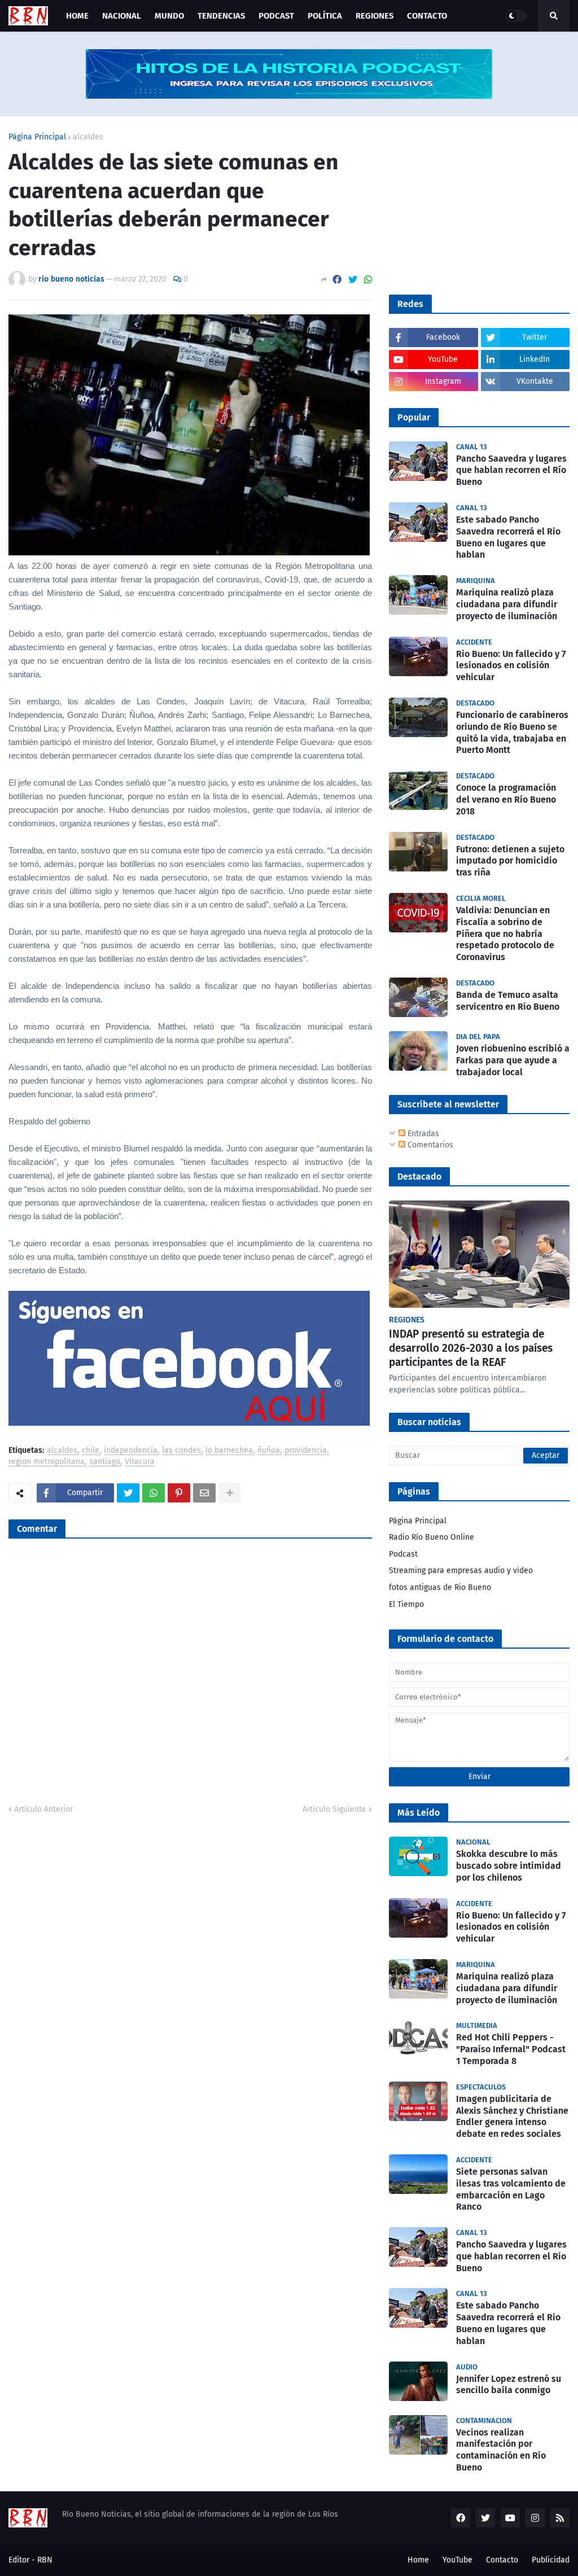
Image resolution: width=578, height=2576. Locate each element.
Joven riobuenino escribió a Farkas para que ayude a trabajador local (513, 1060)
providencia (306, 1451)
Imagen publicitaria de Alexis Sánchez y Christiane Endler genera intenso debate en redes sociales (512, 2116)
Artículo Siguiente (334, 1809)
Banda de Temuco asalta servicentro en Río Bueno (508, 1001)
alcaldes (88, 137)
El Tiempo (406, 1604)
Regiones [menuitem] (375, 16)
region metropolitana (47, 1462)
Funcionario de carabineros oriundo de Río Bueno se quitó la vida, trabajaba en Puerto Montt (512, 732)
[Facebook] (337, 280)
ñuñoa (269, 1451)
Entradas (422, 1134)
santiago (105, 1462)
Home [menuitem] (77, 16)
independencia (131, 1451)
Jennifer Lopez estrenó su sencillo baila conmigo (509, 2385)
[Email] (204, 1493)
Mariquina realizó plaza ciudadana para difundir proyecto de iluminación (507, 604)
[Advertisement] (474, 204)
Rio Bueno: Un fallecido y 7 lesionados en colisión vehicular (511, 666)
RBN (45, 2560)
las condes (181, 1451)
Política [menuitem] (325, 16)
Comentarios (429, 1145)
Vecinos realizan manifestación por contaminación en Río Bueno (501, 2450)
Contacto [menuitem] (427, 16)
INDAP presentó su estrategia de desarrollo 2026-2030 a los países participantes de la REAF (471, 1348)
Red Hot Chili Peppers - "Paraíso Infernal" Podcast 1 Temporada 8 (511, 2049)
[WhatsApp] (368, 280)
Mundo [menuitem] (169, 16)
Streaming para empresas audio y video (461, 1570)
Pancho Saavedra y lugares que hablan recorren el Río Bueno (511, 470)
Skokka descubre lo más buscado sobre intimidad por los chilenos (509, 1866)
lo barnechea (229, 1451)
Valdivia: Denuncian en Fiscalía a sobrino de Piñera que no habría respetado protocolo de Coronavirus (505, 934)
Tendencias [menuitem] (221, 16)
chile (91, 1451)
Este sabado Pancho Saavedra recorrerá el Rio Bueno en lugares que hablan (508, 537)
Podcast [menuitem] (276, 16)
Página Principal (37, 137)
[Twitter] (353, 280)
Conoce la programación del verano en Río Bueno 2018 (506, 799)
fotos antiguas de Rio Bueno (440, 1587)
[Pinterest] (179, 1493)
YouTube (457, 2560)
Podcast (403, 1554)
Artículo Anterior (43, 1809)
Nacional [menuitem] (122, 16)
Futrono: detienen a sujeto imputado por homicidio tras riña (510, 861)
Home (418, 2560)
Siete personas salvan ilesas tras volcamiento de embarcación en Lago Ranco (511, 2189)
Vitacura (140, 1462)
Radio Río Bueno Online (432, 1537)
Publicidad (551, 2560)
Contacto (502, 2560)
